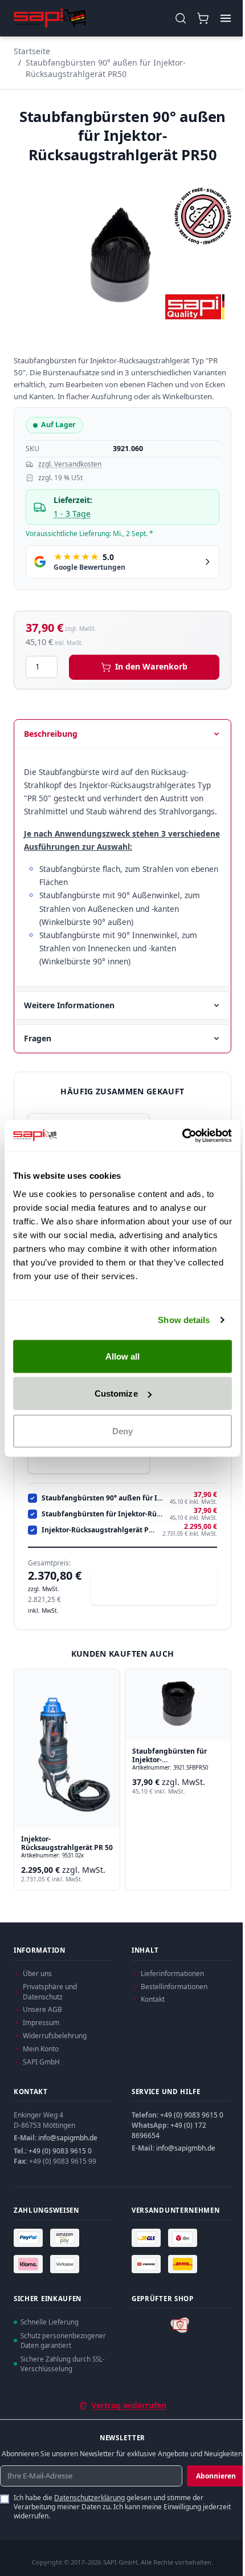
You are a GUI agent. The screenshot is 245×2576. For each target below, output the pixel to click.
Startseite (32, 51)
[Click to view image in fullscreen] (122, 255)
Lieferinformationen (172, 1973)
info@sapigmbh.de (68, 2138)
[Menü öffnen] (225, 19)
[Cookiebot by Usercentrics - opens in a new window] (182, 1135)
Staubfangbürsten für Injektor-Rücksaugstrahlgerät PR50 (103, 1514)
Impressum (41, 2023)
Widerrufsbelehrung (55, 2036)
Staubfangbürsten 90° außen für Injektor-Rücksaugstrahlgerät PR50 (106, 68)
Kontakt (153, 1999)
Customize (116, 1394)
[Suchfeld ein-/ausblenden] (181, 19)
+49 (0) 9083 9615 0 (60, 2151)
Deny (122, 1431)
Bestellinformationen (174, 1987)
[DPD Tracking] (184, 2238)
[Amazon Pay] (66, 2238)
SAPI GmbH (41, 2062)
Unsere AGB (42, 2009)
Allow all (123, 1356)
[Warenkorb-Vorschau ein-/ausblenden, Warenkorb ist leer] (203, 19)
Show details (184, 1320)
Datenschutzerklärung (89, 2498)
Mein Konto (41, 2049)
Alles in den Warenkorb (160, 1586)
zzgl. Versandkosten (70, 464)
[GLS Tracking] (148, 2238)
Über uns (37, 1973)
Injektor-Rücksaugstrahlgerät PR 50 (100, 1530)
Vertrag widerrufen (129, 2405)
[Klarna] (30, 2264)
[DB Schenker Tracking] (148, 2264)
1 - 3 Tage (72, 514)
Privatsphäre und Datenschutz (50, 1992)
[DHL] (184, 2264)
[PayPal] (30, 2238)
